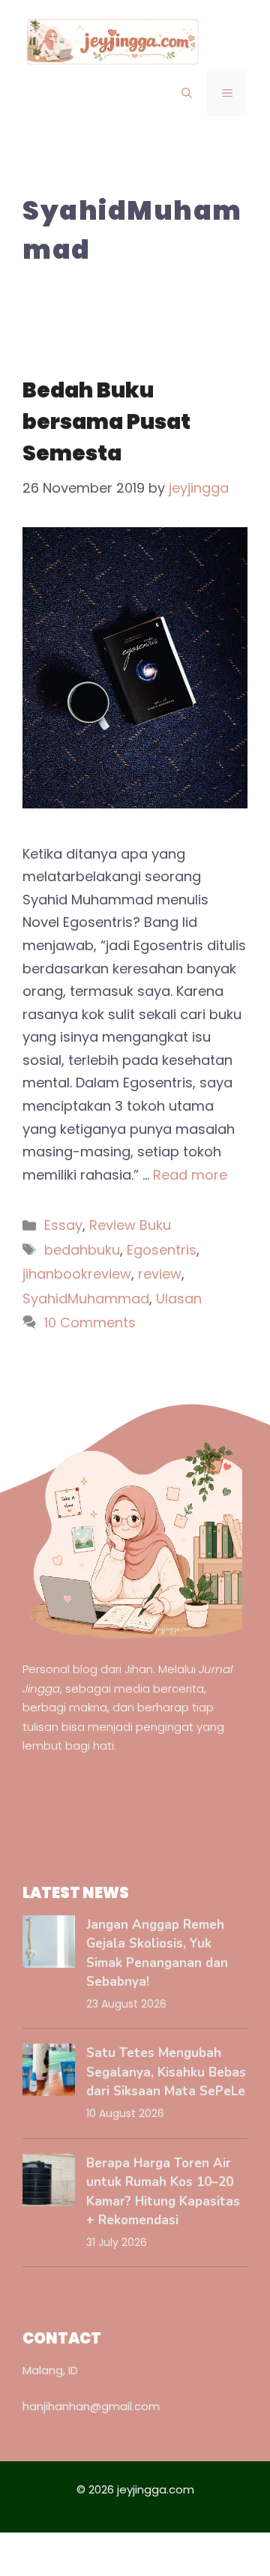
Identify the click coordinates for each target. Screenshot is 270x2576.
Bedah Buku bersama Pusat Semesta (106, 422)
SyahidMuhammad (86, 1298)
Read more (190, 1175)
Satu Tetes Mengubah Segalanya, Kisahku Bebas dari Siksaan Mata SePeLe (166, 2072)
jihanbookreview (77, 1274)
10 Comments (90, 1322)
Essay (63, 1225)
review (160, 1274)
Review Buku (130, 1225)
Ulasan (179, 1298)
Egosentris (162, 1250)
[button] (187, 94)
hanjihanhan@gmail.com (91, 2406)
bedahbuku (82, 1250)
